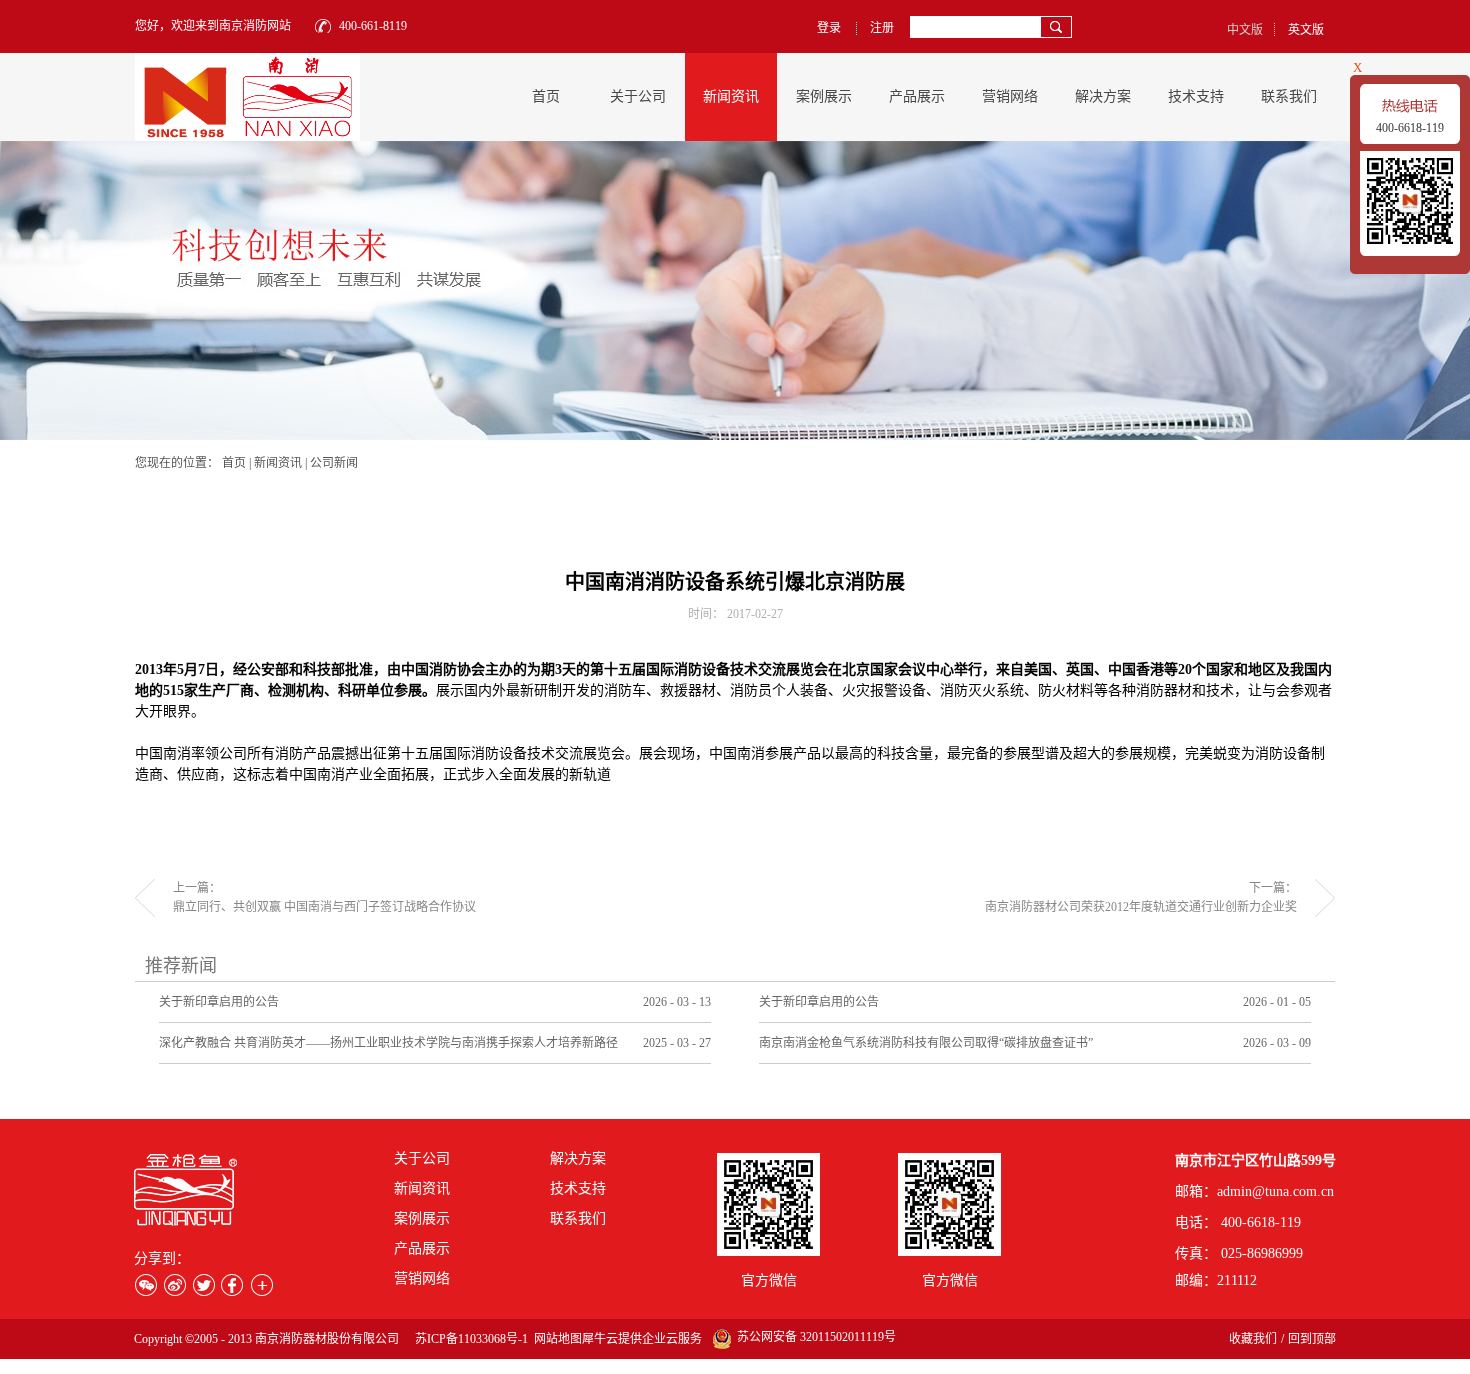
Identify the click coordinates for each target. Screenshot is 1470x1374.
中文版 (1245, 30)
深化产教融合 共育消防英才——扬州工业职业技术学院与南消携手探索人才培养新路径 (388, 1043)
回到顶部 (1312, 1339)
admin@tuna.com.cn (1275, 1191)
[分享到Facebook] (232, 1284)
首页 (546, 96)
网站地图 (555, 1339)
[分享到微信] (145, 1284)
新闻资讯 (278, 463)
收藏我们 (1253, 1339)
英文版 (1306, 30)
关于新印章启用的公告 (219, 1002)
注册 (882, 28)
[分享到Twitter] (203, 1284)
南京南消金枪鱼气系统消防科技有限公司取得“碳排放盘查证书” (926, 1043)
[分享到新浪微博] (174, 1284)
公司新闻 (334, 463)
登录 (829, 28)
